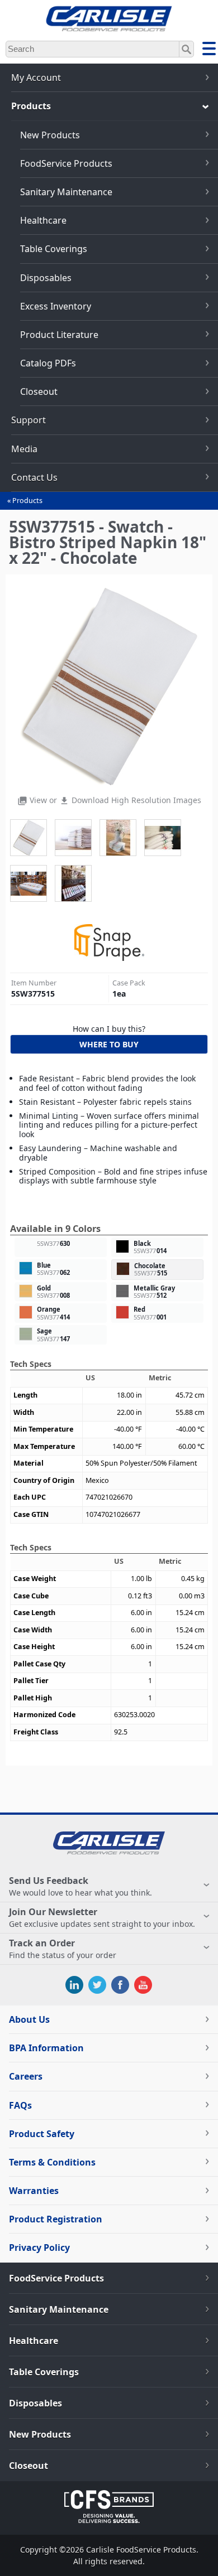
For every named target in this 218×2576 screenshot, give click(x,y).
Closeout (39, 392)
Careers (26, 2076)
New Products (50, 135)
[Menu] (209, 50)
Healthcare (43, 220)
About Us (29, 2019)
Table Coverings (54, 249)
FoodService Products (66, 163)
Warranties (34, 2191)
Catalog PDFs (48, 363)
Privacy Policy (39, 2248)
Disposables (46, 278)
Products (27, 501)
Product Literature (59, 335)
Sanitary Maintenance (66, 192)
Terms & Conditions (52, 2162)
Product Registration (56, 2219)
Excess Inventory (56, 306)
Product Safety (42, 2134)
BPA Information (46, 2048)
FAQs (20, 2105)
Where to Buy (109, 1044)
